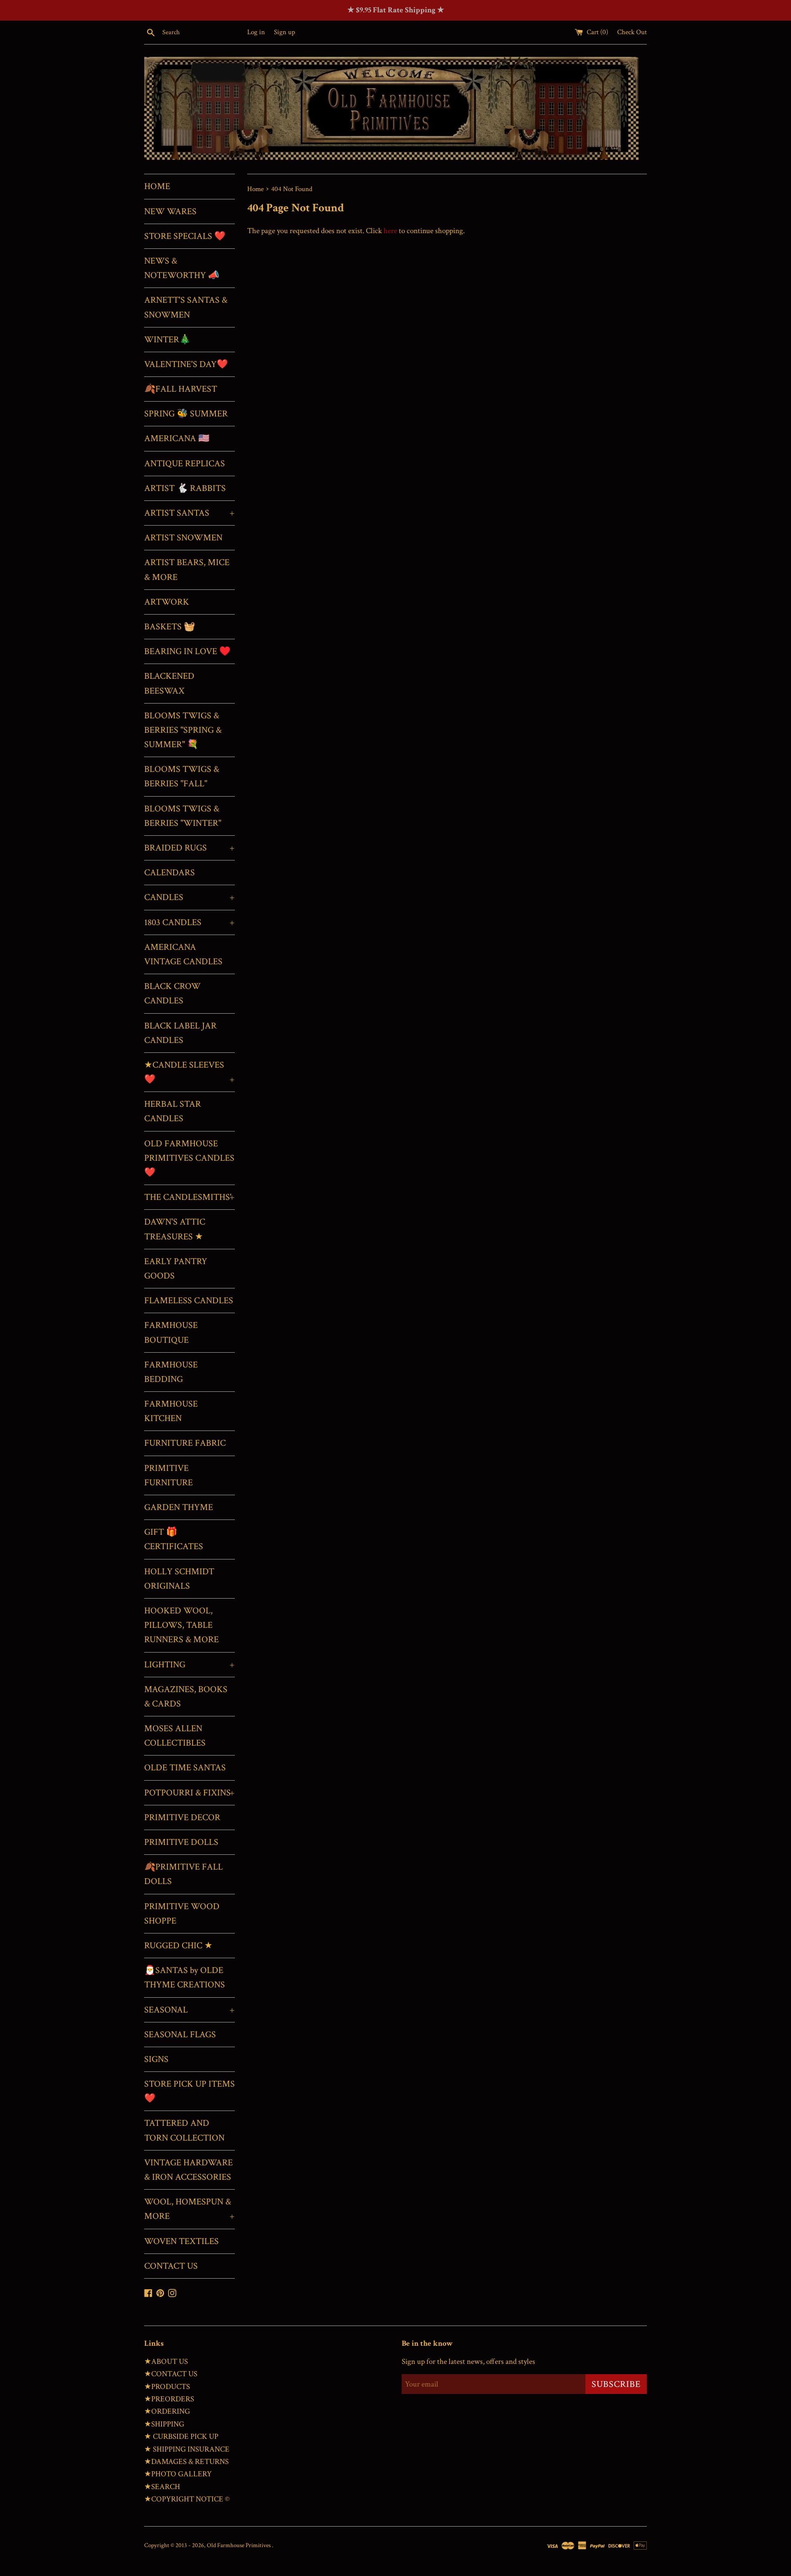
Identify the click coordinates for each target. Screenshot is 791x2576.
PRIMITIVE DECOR (182, 1817)
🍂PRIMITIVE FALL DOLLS (184, 1874)
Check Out (632, 32)
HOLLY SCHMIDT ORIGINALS (179, 1579)
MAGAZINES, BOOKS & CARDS (186, 1697)
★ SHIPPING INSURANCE (187, 2449)
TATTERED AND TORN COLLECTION (184, 2130)
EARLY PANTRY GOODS (176, 1269)
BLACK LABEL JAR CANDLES (180, 1033)
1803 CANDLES (190, 922)
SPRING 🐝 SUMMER (186, 414)
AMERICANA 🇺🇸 (177, 438)
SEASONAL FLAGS (180, 2035)
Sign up (284, 32)
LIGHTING (190, 1665)
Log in (256, 32)
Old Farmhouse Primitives (239, 2545)
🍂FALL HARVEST (181, 389)
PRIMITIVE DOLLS (181, 1842)
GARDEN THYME (179, 1507)
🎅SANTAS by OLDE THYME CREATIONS (185, 1978)
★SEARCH (162, 2487)
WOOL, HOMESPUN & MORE (190, 2209)
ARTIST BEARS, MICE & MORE (187, 570)
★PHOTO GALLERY (178, 2474)
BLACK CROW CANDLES (172, 993)
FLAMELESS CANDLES (189, 1301)
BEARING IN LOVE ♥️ (187, 651)
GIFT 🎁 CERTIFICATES (174, 1539)
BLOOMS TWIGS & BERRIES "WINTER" (183, 816)
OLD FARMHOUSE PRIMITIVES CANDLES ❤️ (189, 1158)
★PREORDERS (169, 2399)
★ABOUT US (166, 2362)
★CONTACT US (171, 2374)
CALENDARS (170, 873)
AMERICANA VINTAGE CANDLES (183, 954)
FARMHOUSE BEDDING (171, 1372)
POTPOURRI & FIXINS (190, 1793)
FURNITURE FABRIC (185, 1443)
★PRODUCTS (167, 2387)
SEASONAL (190, 2010)
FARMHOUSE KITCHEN (171, 1411)
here (390, 231)
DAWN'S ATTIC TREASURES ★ (175, 1229)
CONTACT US (171, 2266)
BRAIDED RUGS (190, 848)
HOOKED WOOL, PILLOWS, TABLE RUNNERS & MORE (181, 1625)
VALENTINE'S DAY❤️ (186, 364)
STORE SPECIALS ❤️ (185, 236)
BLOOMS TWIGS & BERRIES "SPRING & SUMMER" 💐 (183, 730)
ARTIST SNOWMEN (183, 538)
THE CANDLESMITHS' (190, 1197)
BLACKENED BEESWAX (169, 683)
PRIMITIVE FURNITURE (168, 1475)
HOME (157, 186)
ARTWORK (167, 602)
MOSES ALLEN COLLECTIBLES (175, 1736)
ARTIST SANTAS (190, 513)
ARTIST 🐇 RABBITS (185, 488)
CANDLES (190, 897)
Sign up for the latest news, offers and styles (468, 2362)
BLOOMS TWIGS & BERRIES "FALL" (182, 776)
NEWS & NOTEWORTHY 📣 (182, 268)
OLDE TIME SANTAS (185, 1768)
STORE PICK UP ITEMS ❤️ (190, 2091)
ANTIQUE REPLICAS (185, 464)
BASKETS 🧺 (170, 627)
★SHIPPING (164, 2424)
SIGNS (156, 2059)
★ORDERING (167, 2411)
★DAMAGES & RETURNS (186, 2462)
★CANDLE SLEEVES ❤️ (190, 1072)
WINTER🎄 (167, 340)
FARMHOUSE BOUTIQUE (171, 1332)
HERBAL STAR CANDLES (173, 1111)
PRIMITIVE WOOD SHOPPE (182, 1914)
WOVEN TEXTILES (181, 2241)
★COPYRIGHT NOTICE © (187, 2499)
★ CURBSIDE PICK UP (181, 2437)
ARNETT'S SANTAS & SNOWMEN (186, 307)
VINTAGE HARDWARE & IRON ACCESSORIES (188, 2170)
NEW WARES (170, 212)
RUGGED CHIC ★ (178, 1946)
